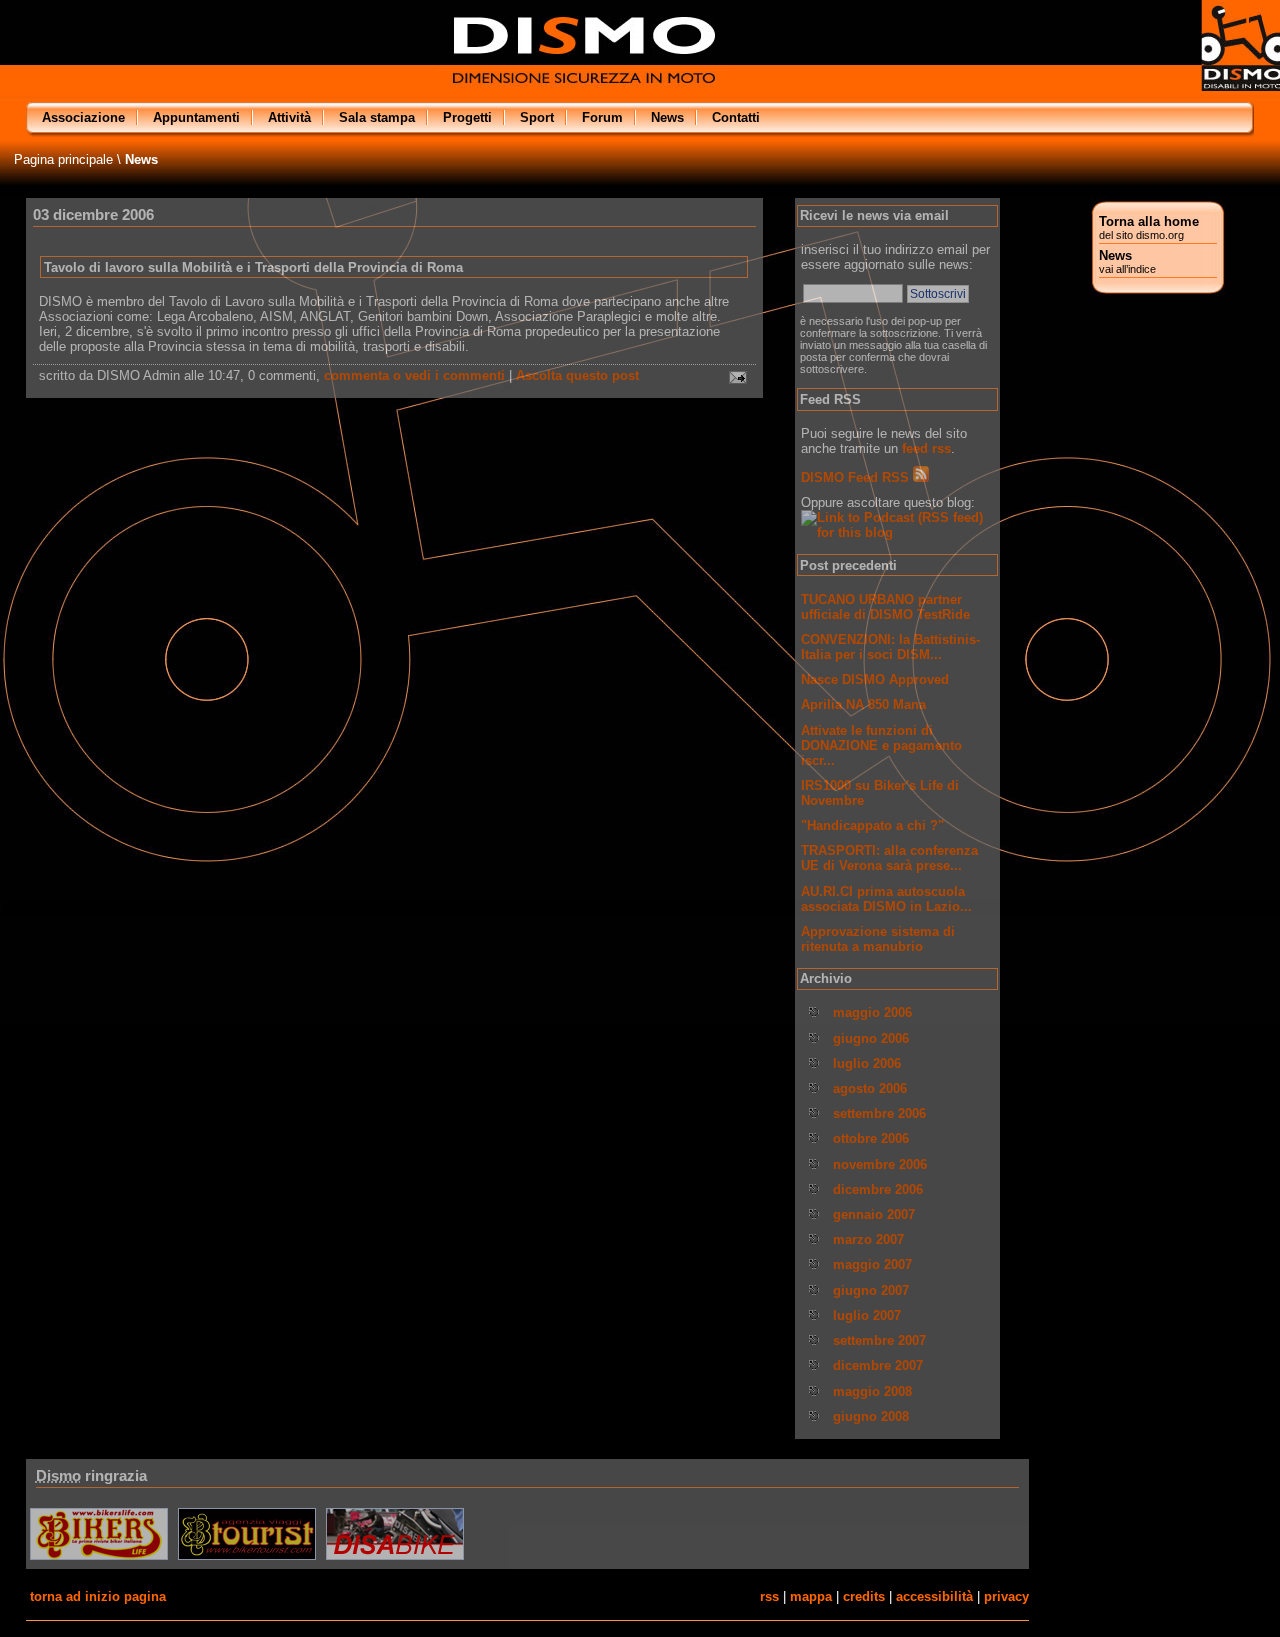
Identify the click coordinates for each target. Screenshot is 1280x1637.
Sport (537, 117)
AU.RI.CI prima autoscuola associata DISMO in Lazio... (886, 899)
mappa (811, 1596)
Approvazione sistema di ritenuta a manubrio (878, 939)
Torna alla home (1149, 227)
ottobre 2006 (871, 1138)
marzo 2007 (868, 1239)
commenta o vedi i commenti (414, 375)
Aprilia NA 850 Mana (863, 704)
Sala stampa (377, 117)
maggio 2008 (872, 1391)
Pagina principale (63, 159)
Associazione (83, 117)
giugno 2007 (871, 1290)
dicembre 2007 (878, 1365)
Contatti (736, 117)
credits (864, 1596)
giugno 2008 (871, 1416)
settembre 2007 (879, 1340)
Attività (289, 117)
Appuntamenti (196, 117)
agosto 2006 (870, 1088)
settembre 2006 (879, 1113)
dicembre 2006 (878, 1189)
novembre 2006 (880, 1164)
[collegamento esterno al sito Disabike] (395, 1559)
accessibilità (934, 1596)
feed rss (926, 448)
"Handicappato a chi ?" (872, 825)
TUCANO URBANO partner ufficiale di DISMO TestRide (885, 607)
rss (769, 1596)
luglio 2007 (867, 1315)
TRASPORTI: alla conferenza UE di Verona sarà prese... (889, 858)
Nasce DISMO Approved (875, 679)
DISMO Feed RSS (857, 477)
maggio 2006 (872, 1012)
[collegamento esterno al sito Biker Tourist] (247, 1559)
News (1127, 261)
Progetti (467, 117)
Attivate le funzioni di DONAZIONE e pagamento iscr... (881, 745)
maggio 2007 (872, 1264)
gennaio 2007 (874, 1214)
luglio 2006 (867, 1063)
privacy (1006, 1596)
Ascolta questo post (577, 375)
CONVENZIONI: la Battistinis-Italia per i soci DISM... (890, 647)
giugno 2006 (871, 1038)
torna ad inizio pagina (98, 1596)
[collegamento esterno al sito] (100, 1559)
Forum (602, 117)
